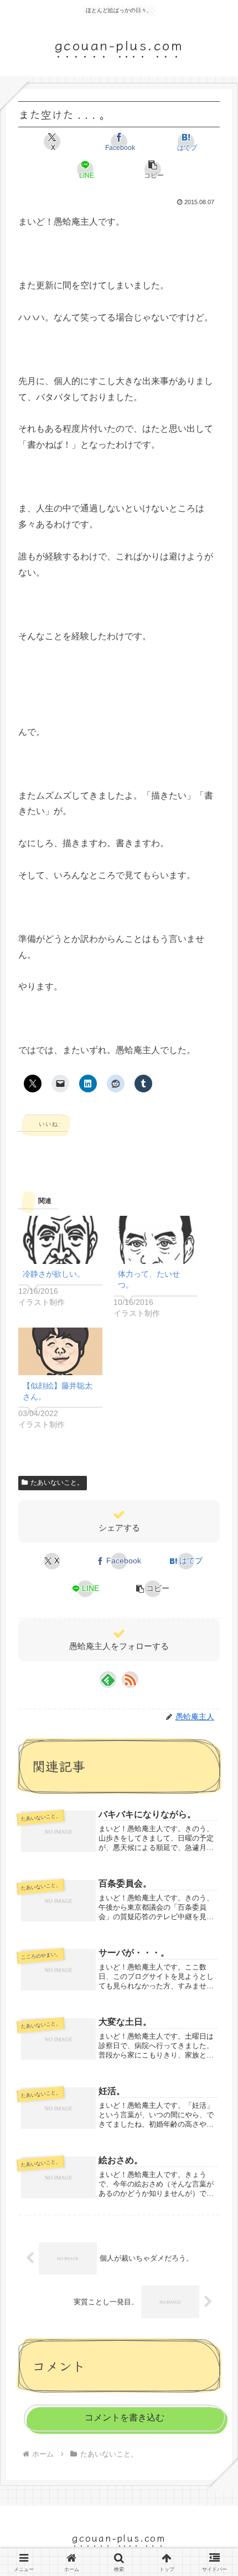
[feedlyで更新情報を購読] (108, 1680)
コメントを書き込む (125, 2417)
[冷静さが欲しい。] (60, 1240)
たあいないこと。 (57, 1483)
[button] (152, 169)
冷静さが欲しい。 (54, 1274)
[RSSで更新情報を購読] (130, 1680)
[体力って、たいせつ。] (156, 1240)
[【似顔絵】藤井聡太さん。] (60, 1352)
